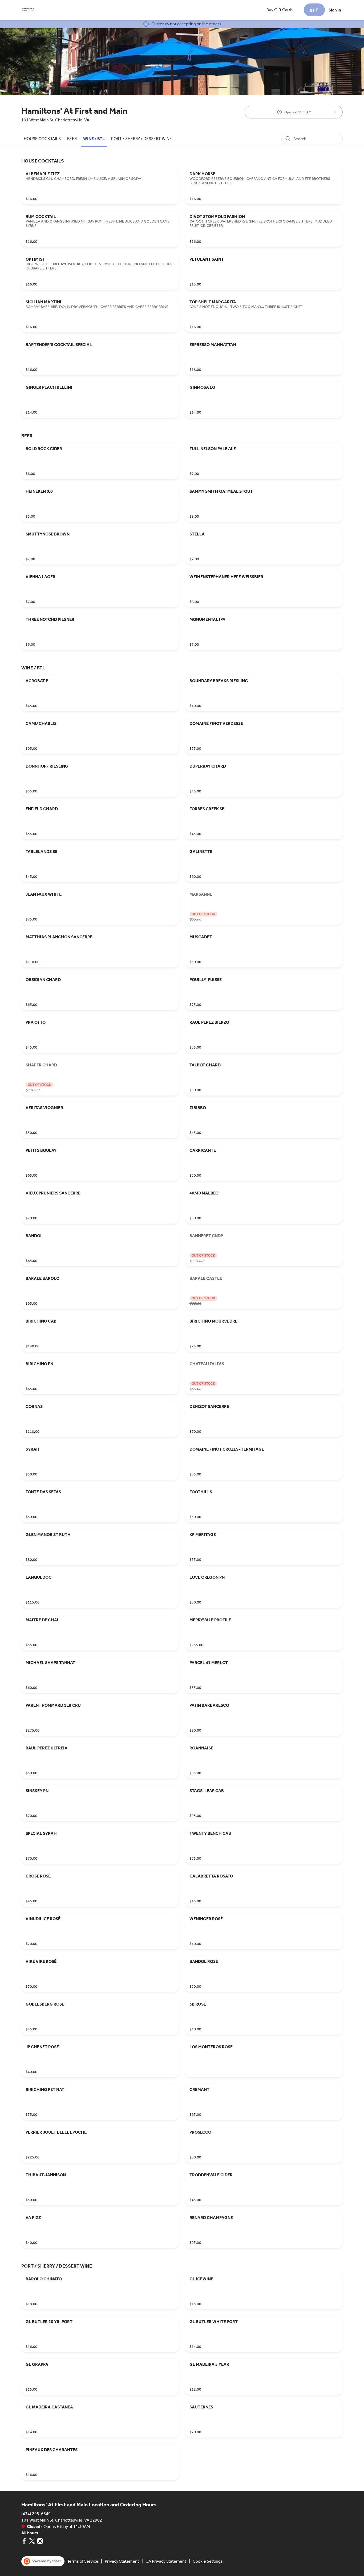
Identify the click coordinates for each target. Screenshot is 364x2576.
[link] (42, 139)
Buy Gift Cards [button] (280, 10)
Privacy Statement (122, 2561)
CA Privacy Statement (166, 2561)
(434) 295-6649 (36, 2514)
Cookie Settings (208, 2561)
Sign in (335, 10)
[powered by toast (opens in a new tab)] (43, 2561)
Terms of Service (83, 2561)
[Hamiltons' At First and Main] (28, 10)
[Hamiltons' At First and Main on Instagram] (39, 2542)
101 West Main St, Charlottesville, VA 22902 (62, 2520)
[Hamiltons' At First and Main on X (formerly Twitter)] (32, 2542)
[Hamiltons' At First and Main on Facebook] (25, 2542)
